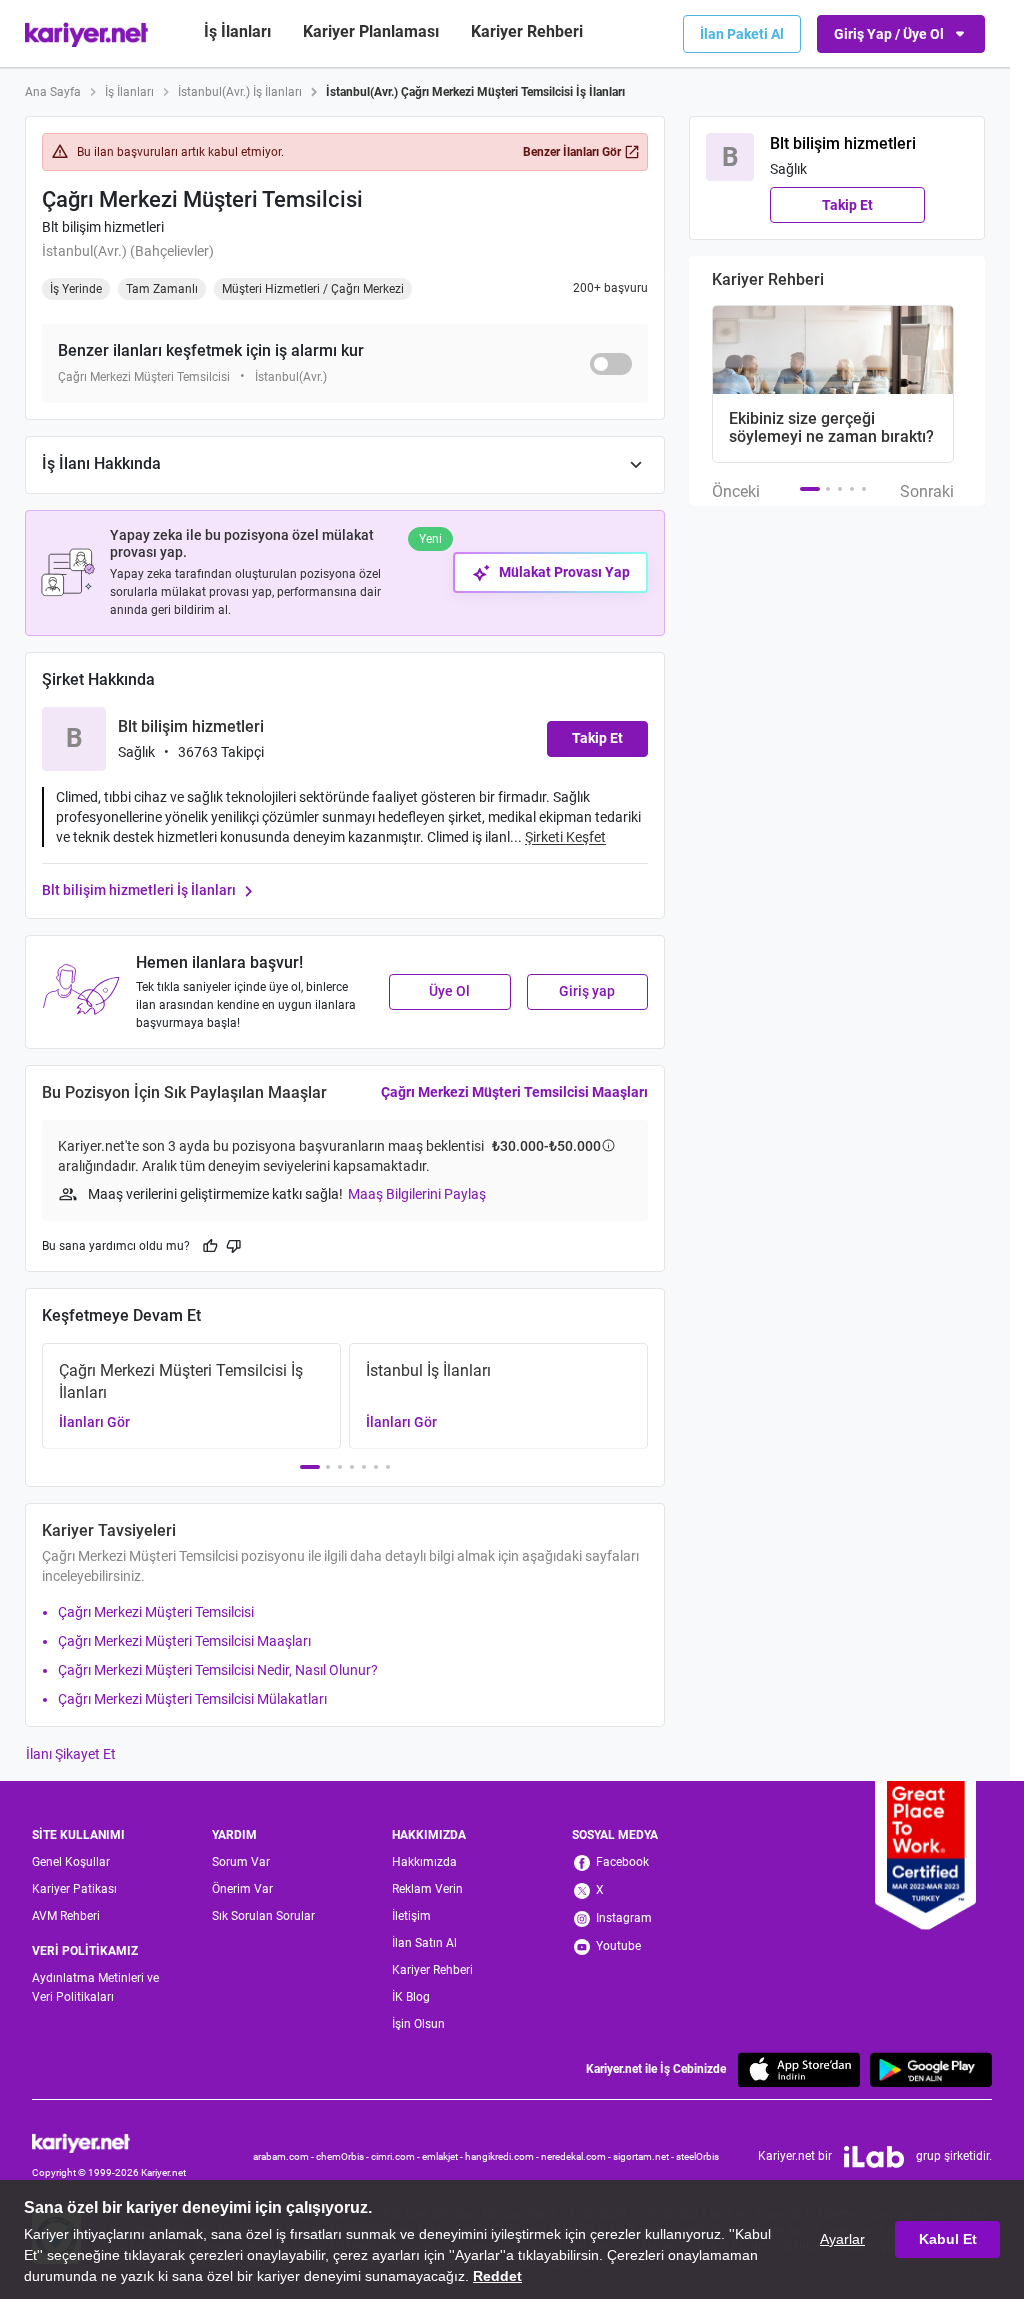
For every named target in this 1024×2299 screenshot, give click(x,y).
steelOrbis (697, 2156)
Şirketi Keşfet (565, 837)
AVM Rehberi (66, 1916)
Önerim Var (242, 1889)
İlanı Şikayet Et (71, 1754)
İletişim (411, 1916)
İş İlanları (237, 31)
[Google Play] (931, 2069)
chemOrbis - (343, 2156)
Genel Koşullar (71, 1862)
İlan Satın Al (424, 1943)
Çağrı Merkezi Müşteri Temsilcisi (156, 1612)
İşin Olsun (418, 2024)
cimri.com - (396, 2156)
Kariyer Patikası (74, 1889)
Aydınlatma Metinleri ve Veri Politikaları (95, 1987)
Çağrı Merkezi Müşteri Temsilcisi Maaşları (514, 1092)
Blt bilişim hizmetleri (103, 227)
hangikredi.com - (503, 2156)
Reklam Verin (427, 1889)
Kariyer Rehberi (432, 1970)
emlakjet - (443, 2156)
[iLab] (874, 2157)
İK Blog (411, 1997)
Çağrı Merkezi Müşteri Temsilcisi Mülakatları (192, 1699)
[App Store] (799, 2069)
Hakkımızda (424, 1862)
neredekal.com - (577, 2156)
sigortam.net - (644, 2156)
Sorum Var (241, 1862)
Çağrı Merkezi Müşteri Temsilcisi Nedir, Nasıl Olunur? (218, 1670)
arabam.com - (284, 2156)
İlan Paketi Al (742, 34)
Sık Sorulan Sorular (263, 1916)
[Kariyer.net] (109, 2142)
